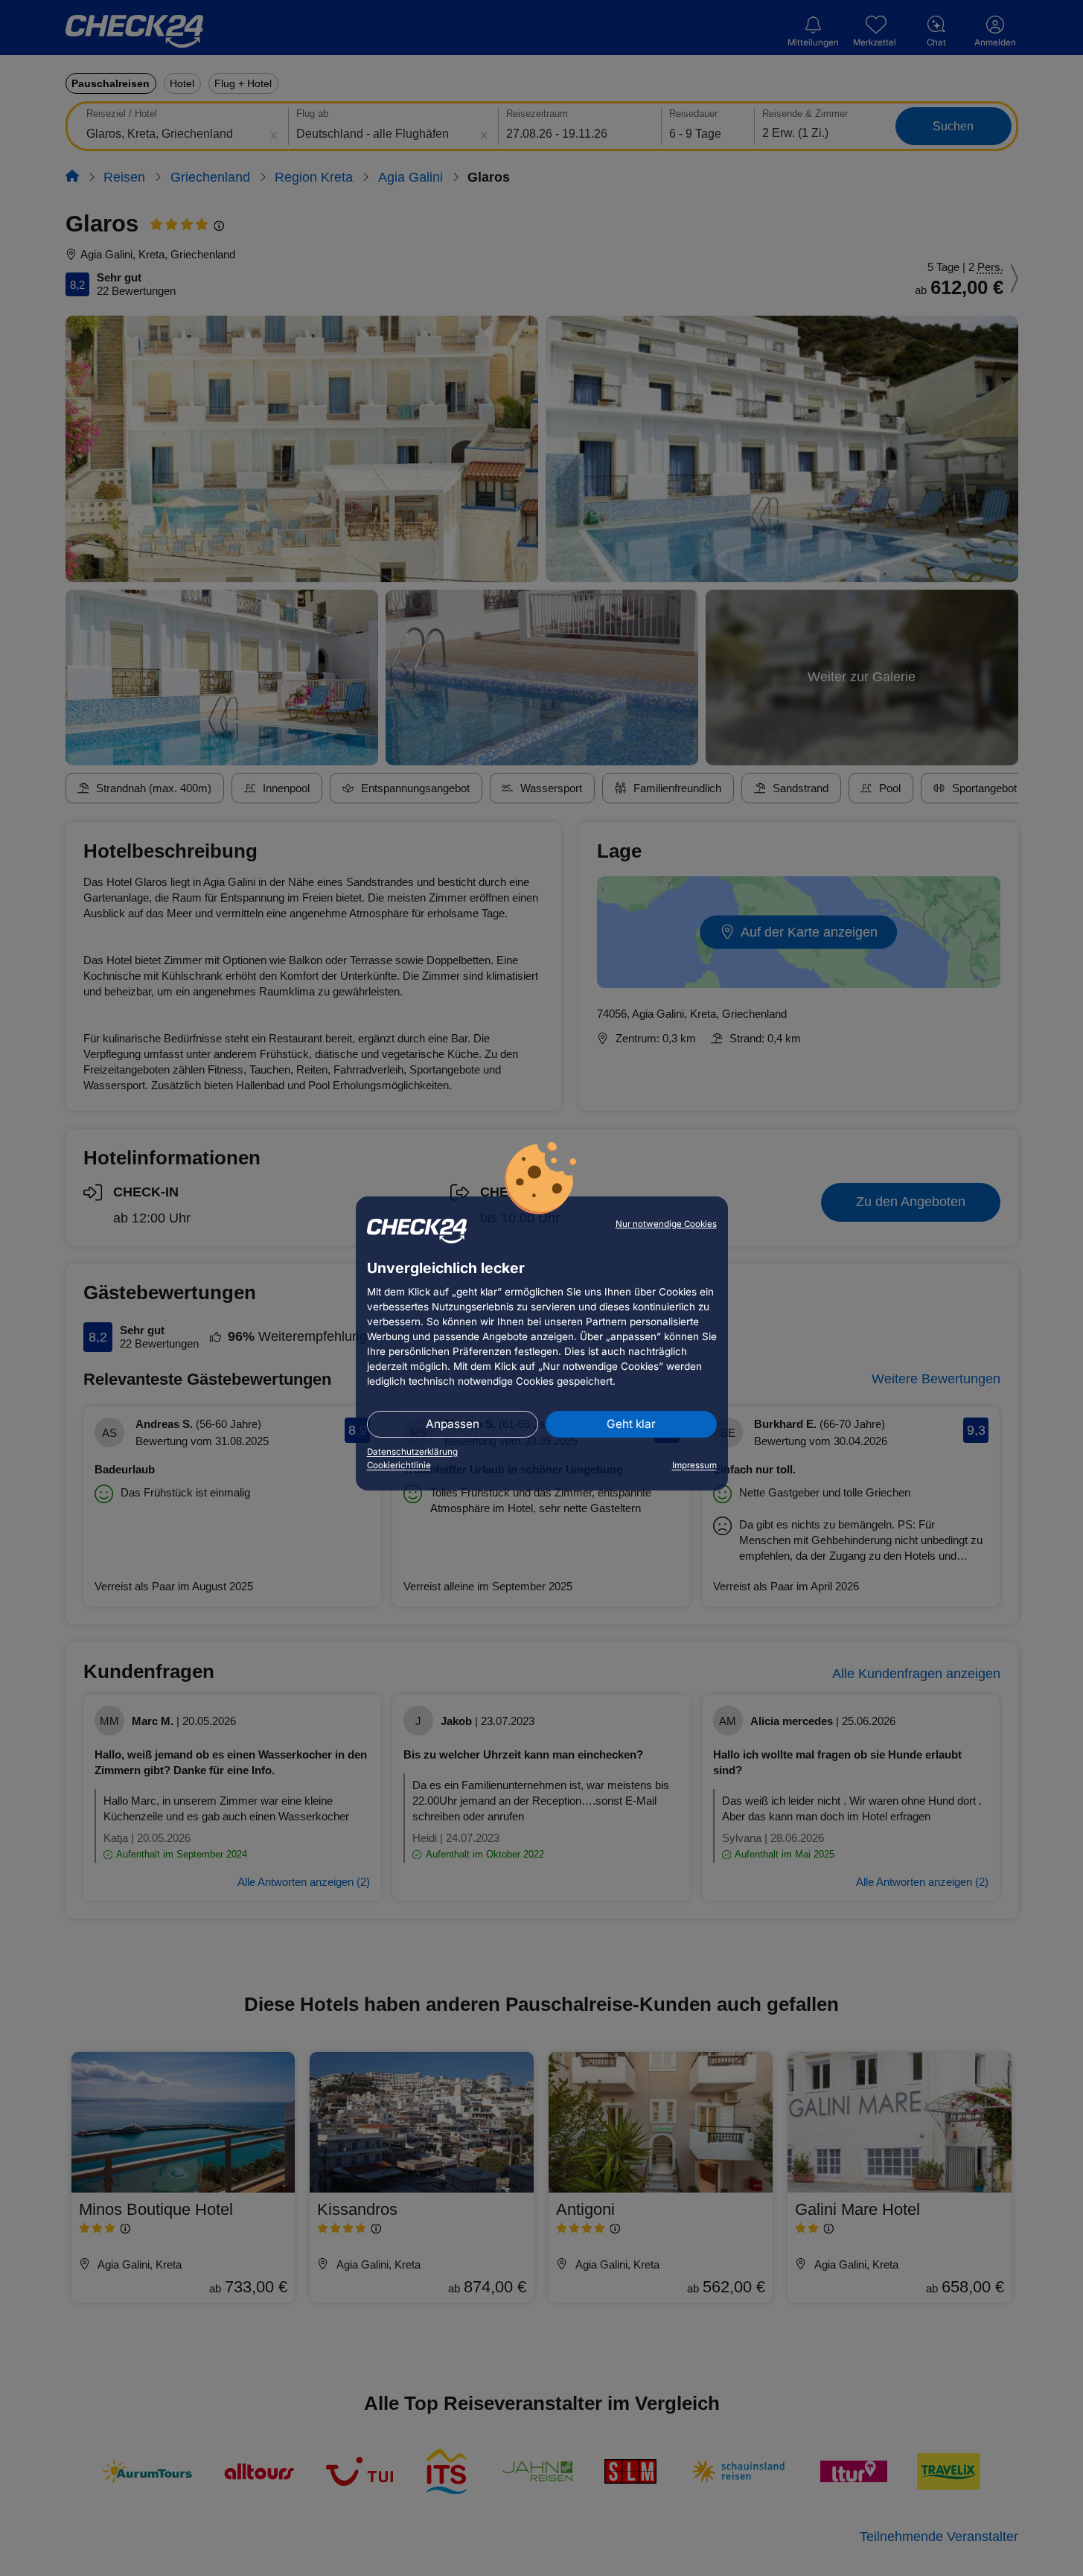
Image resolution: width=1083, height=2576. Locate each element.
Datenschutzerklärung (412, 1452)
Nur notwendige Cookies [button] (666, 1224)
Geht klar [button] (631, 1424)
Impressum (694, 1465)
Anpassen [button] (453, 1424)
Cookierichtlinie (399, 1465)
